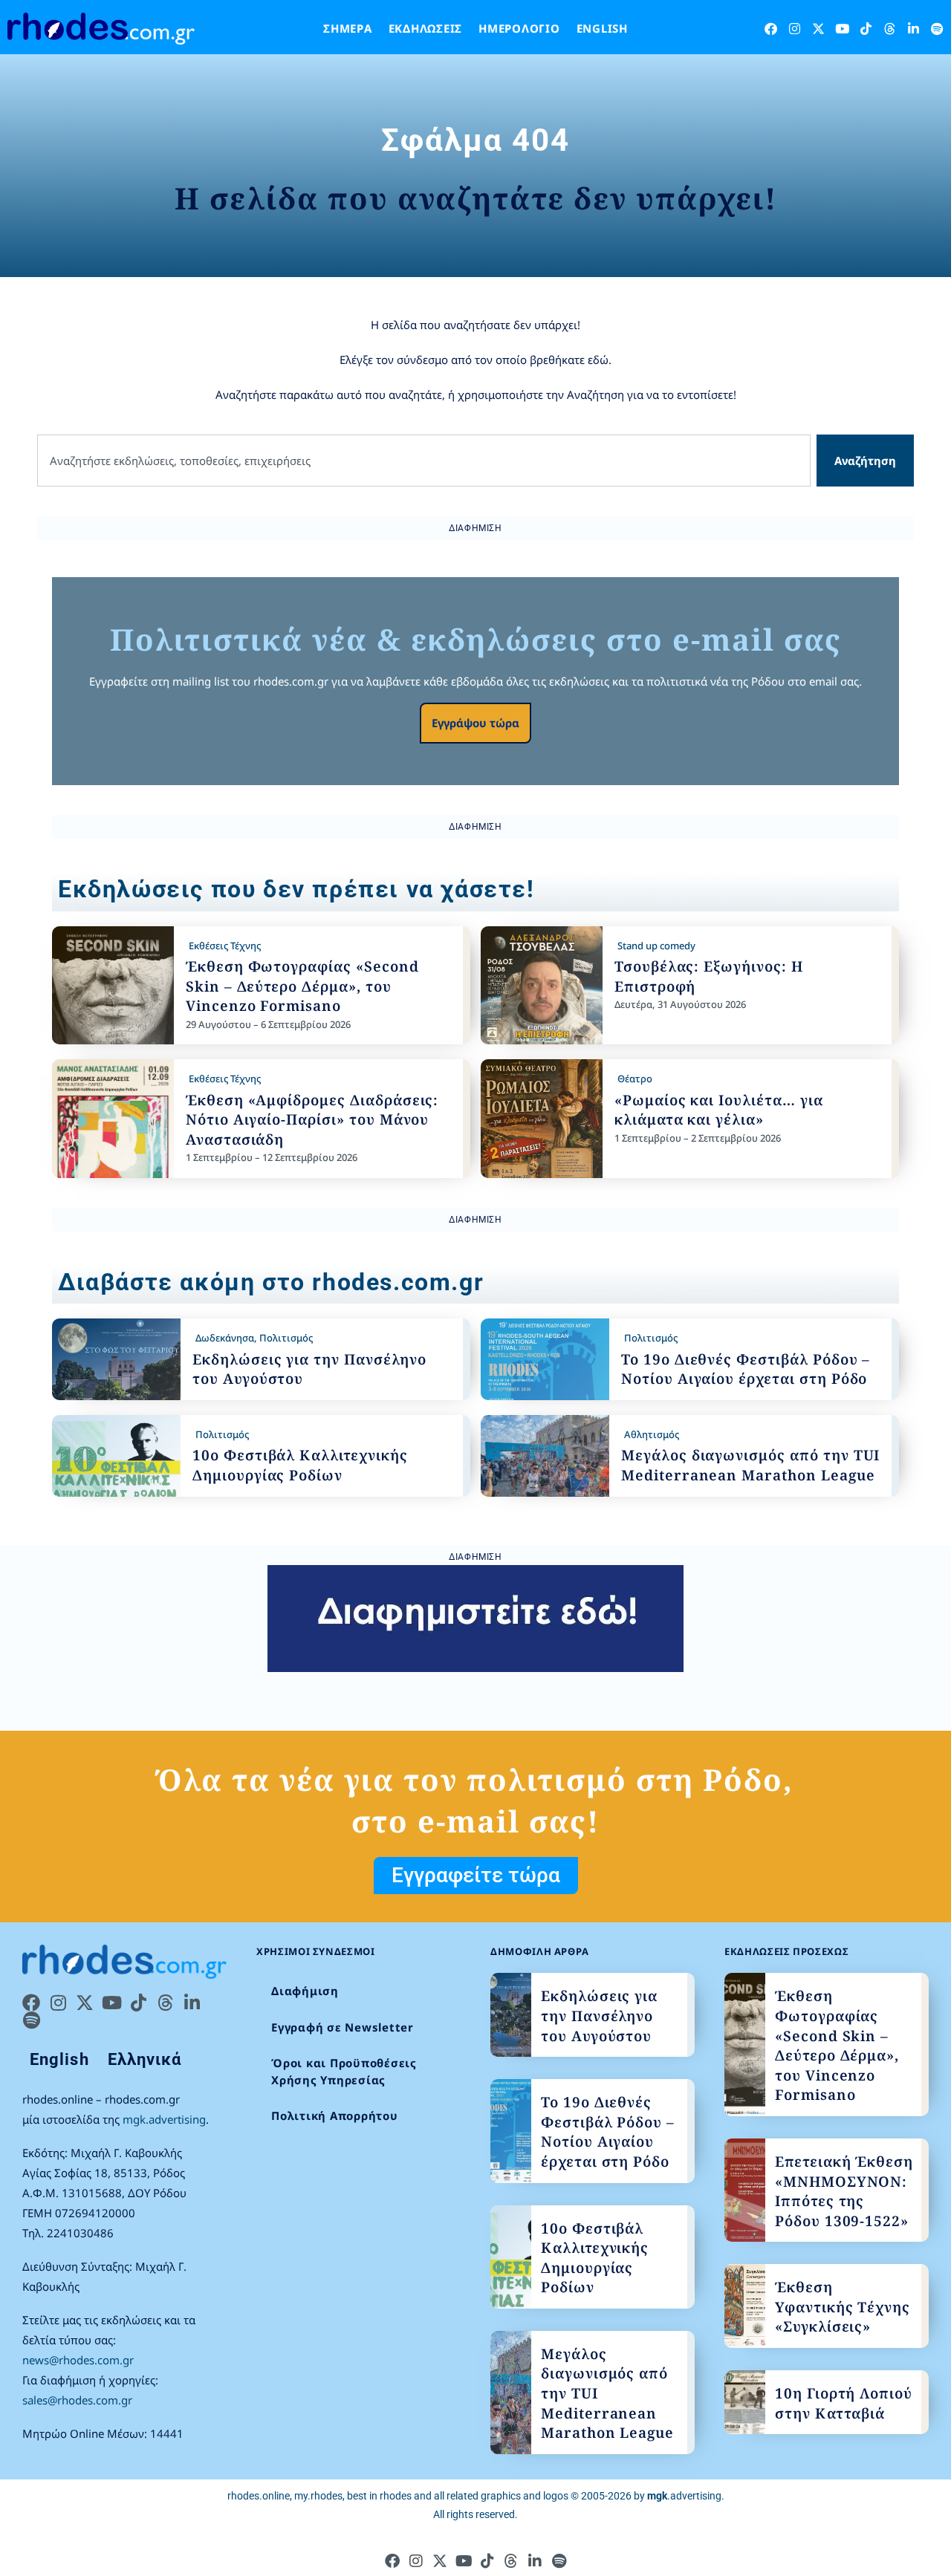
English (602, 28)
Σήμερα (348, 28)
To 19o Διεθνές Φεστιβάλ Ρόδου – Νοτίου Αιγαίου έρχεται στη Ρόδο (746, 1369)
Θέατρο (635, 1079)
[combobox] (424, 461)
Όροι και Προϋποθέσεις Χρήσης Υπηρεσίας (344, 2071)
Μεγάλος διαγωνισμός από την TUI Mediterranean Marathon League (750, 1465)
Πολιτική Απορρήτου (335, 2115)
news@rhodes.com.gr (78, 2360)
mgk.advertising (164, 2119)
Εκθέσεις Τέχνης (225, 946)
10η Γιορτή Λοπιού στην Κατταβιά (844, 2403)
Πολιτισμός (286, 1338)
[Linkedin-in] (913, 29)
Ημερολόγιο (519, 28)
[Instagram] (795, 29)
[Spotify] (937, 29)
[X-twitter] (818, 29)
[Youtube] (842, 29)
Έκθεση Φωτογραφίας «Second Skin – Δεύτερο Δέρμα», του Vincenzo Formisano (302, 986)
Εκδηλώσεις (426, 28)
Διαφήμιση (305, 1991)
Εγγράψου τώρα (475, 723)
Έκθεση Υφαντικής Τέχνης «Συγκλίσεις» (843, 2307)
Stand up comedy (656, 946)
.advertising (684, 2496)
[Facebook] (771, 29)
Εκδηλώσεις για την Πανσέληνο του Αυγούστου (599, 2016)
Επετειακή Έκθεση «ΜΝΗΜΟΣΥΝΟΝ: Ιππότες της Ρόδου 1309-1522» (844, 2191)
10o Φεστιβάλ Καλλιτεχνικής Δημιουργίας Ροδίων (300, 1465)
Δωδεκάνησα (225, 1338)
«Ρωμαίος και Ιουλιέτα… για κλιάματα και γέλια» (719, 1110)
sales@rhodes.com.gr (77, 2400)
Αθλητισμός (652, 1434)
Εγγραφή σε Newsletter (343, 2027)
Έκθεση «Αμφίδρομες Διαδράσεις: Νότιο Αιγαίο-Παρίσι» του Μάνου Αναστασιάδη (312, 1120)
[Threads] (890, 29)
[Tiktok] (866, 29)
